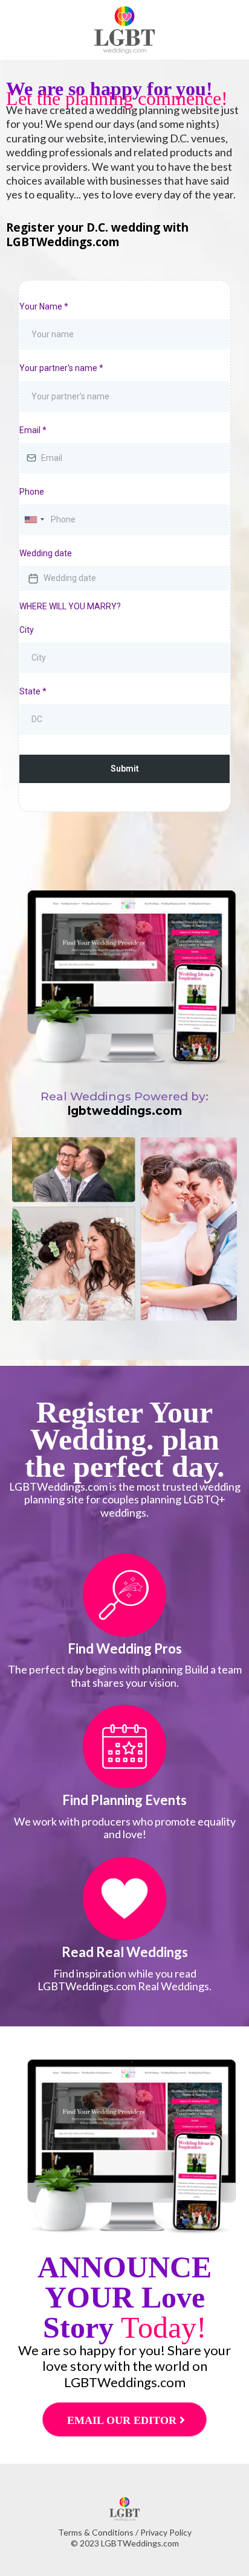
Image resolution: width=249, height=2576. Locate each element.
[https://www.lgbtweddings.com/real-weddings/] (124, 1899)
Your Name (44, 306)
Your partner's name (61, 368)
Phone (32, 492)
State (33, 691)
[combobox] (34, 520)
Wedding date (46, 553)
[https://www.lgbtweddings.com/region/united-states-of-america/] (124, 1595)
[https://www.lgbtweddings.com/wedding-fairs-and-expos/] (124, 1746)
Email (33, 430)
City (27, 630)
